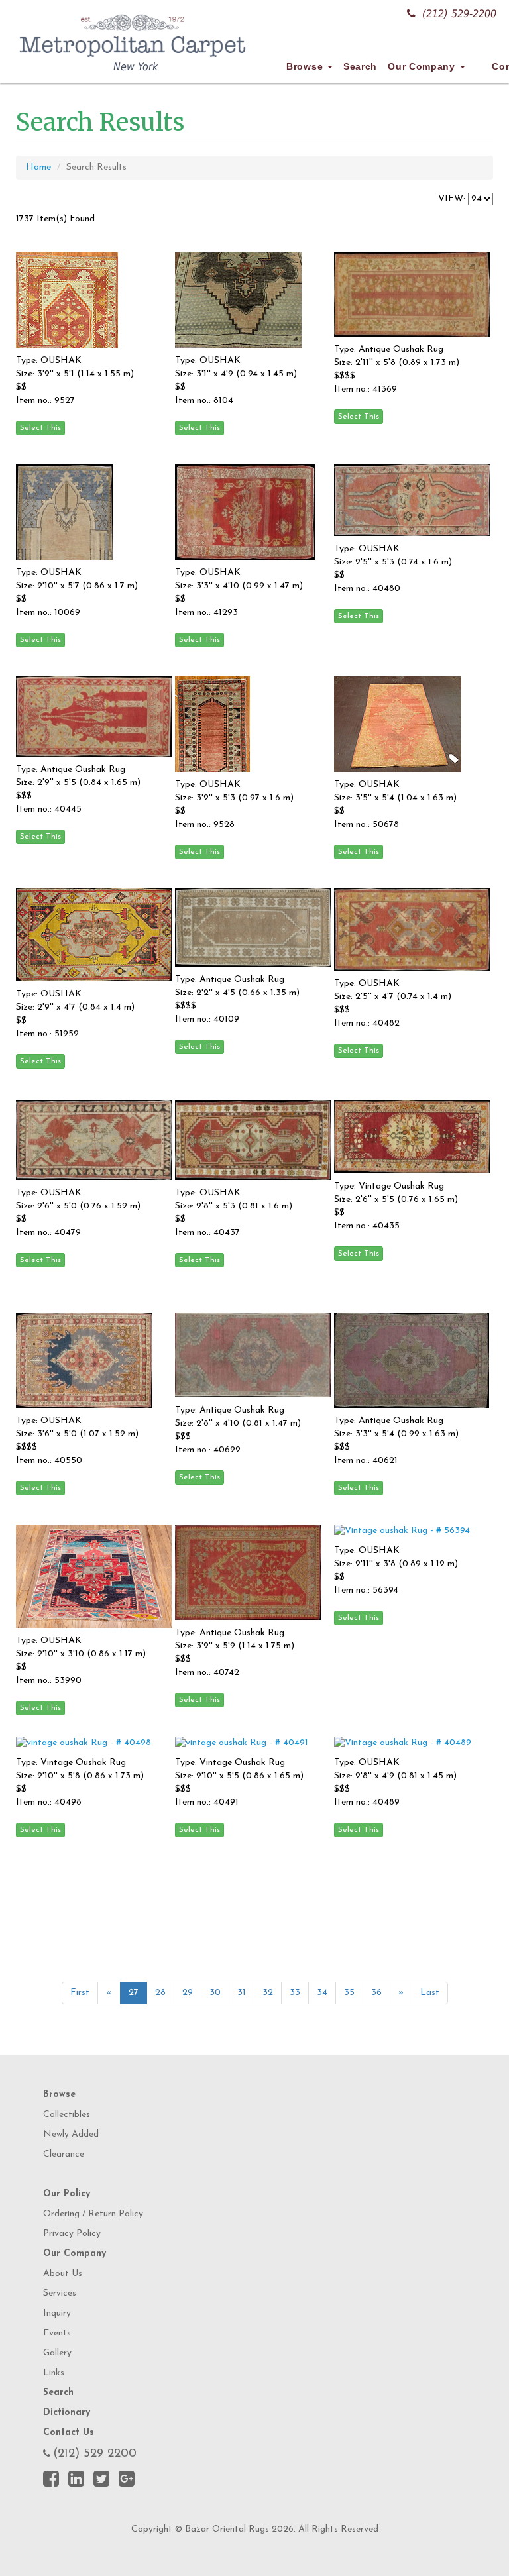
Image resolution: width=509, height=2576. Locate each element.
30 (215, 1993)
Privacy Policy (72, 2234)
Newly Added (71, 2134)
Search (360, 66)
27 (134, 1993)
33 (295, 1993)
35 (349, 1993)
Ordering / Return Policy (93, 2214)
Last (430, 1993)
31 (242, 1993)
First (80, 1993)
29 (188, 1993)
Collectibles (67, 2115)
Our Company (423, 66)
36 (376, 1993)
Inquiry (57, 2313)
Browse (306, 66)
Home (38, 167)
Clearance (64, 2154)
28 (160, 1993)
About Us (63, 2274)
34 (322, 1993)
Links (54, 2373)
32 (268, 1993)
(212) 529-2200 (459, 14)
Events (57, 2333)
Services (60, 2293)
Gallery (57, 2353)
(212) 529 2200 (95, 2454)
